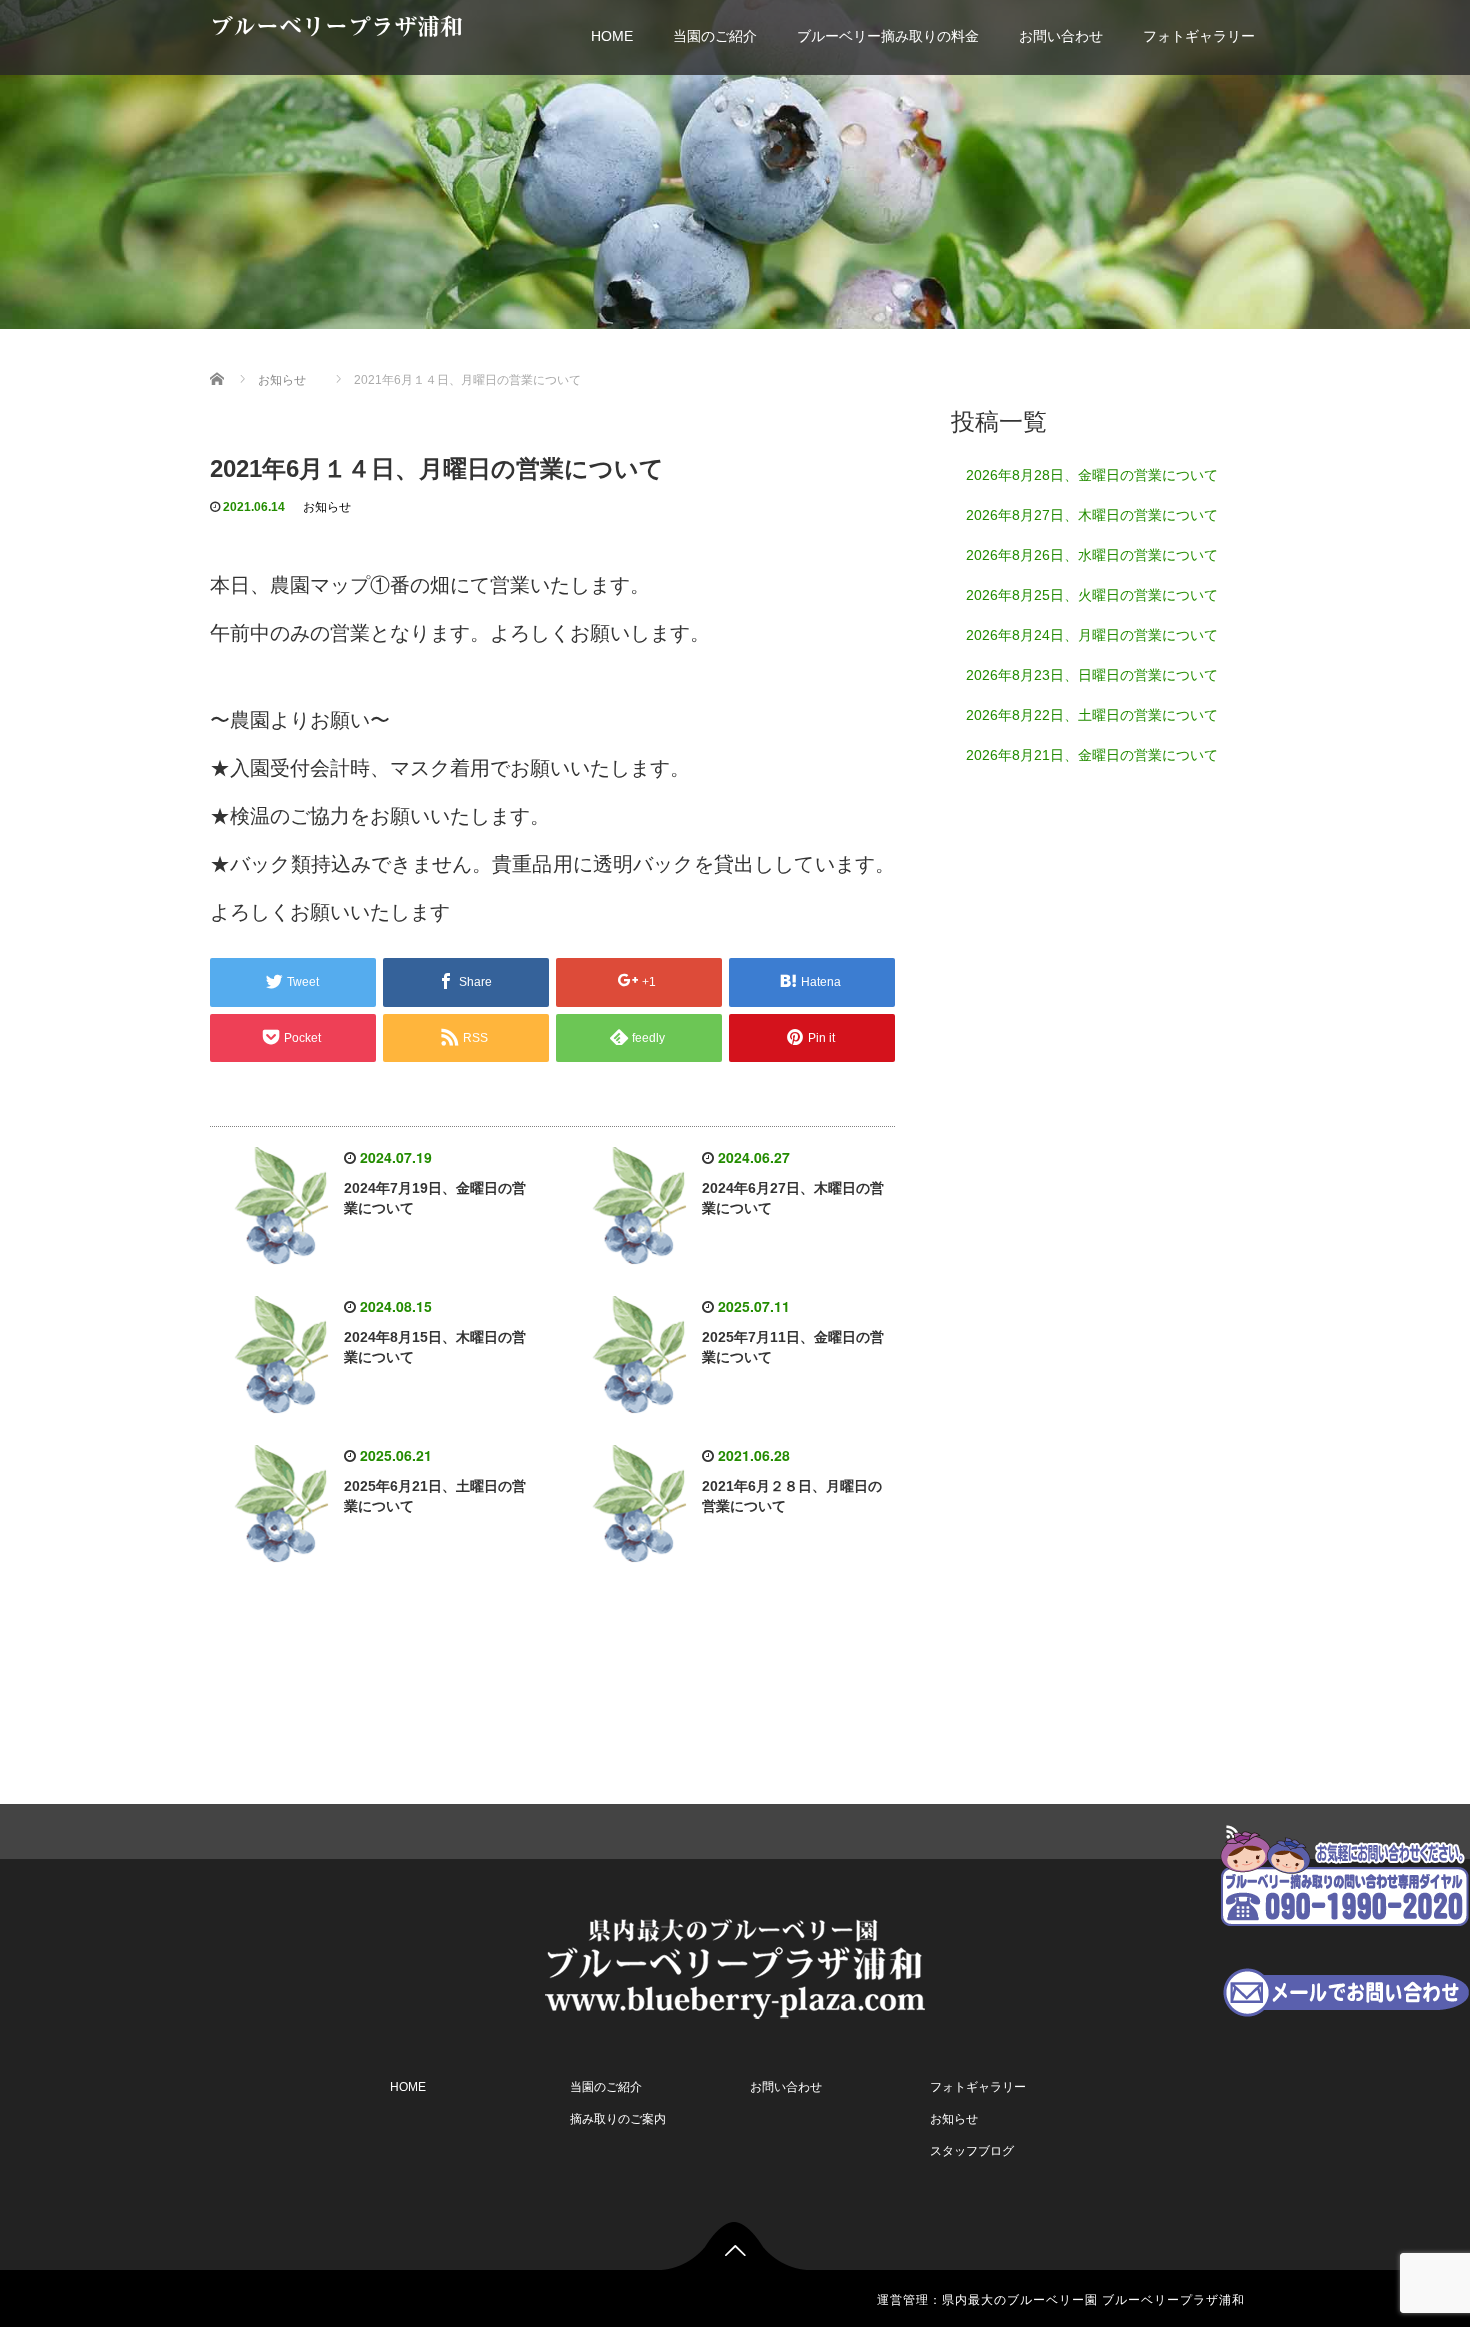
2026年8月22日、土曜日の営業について (1092, 715)
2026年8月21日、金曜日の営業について (1092, 755)
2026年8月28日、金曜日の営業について (1092, 475)
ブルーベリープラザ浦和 (336, 26)
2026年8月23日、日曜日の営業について (1092, 675)
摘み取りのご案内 (618, 2119)
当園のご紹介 (715, 36)
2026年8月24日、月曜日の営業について (1092, 635)
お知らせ (327, 507)
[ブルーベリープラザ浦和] (735, 1966)
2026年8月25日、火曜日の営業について (1092, 595)
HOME (612, 36)
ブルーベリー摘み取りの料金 (888, 36)
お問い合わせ (1061, 36)
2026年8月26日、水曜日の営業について (1092, 555)
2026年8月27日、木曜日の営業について (1092, 515)
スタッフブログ (972, 2151)
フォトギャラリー (1199, 36)
